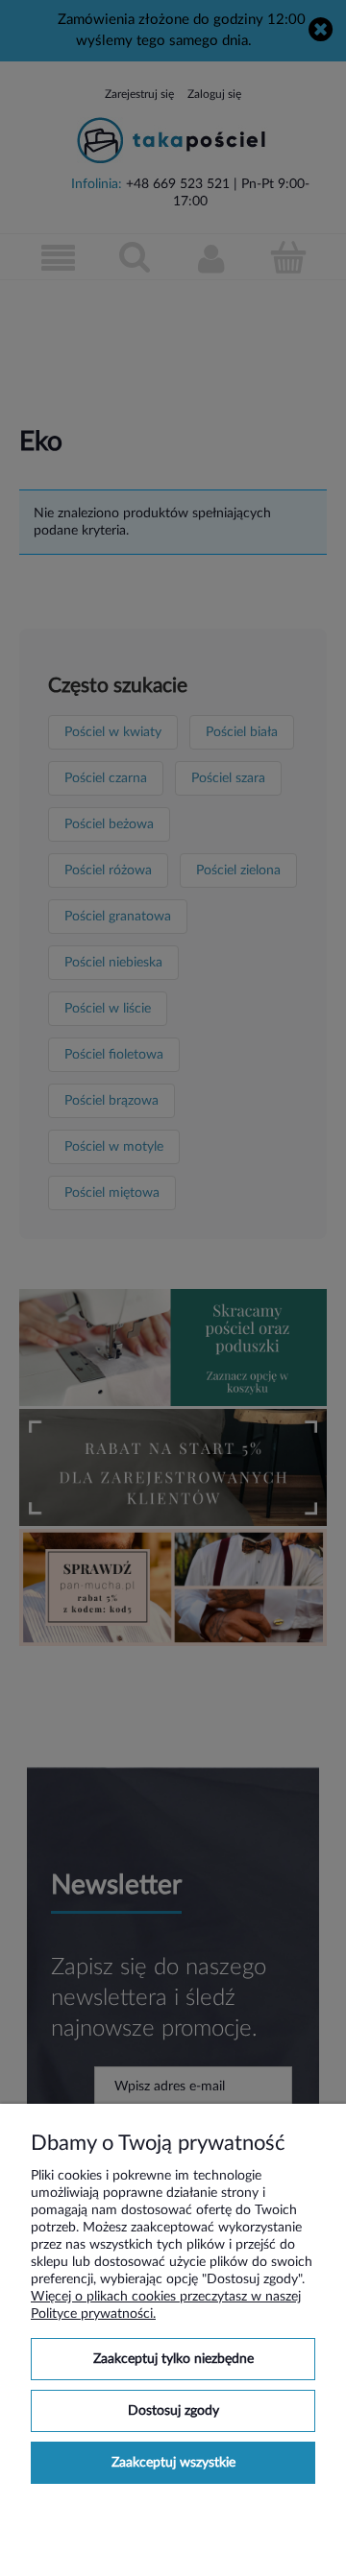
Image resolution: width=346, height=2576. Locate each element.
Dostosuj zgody (173, 2411)
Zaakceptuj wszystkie (173, 2463)
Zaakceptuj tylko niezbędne (173, 2359)
